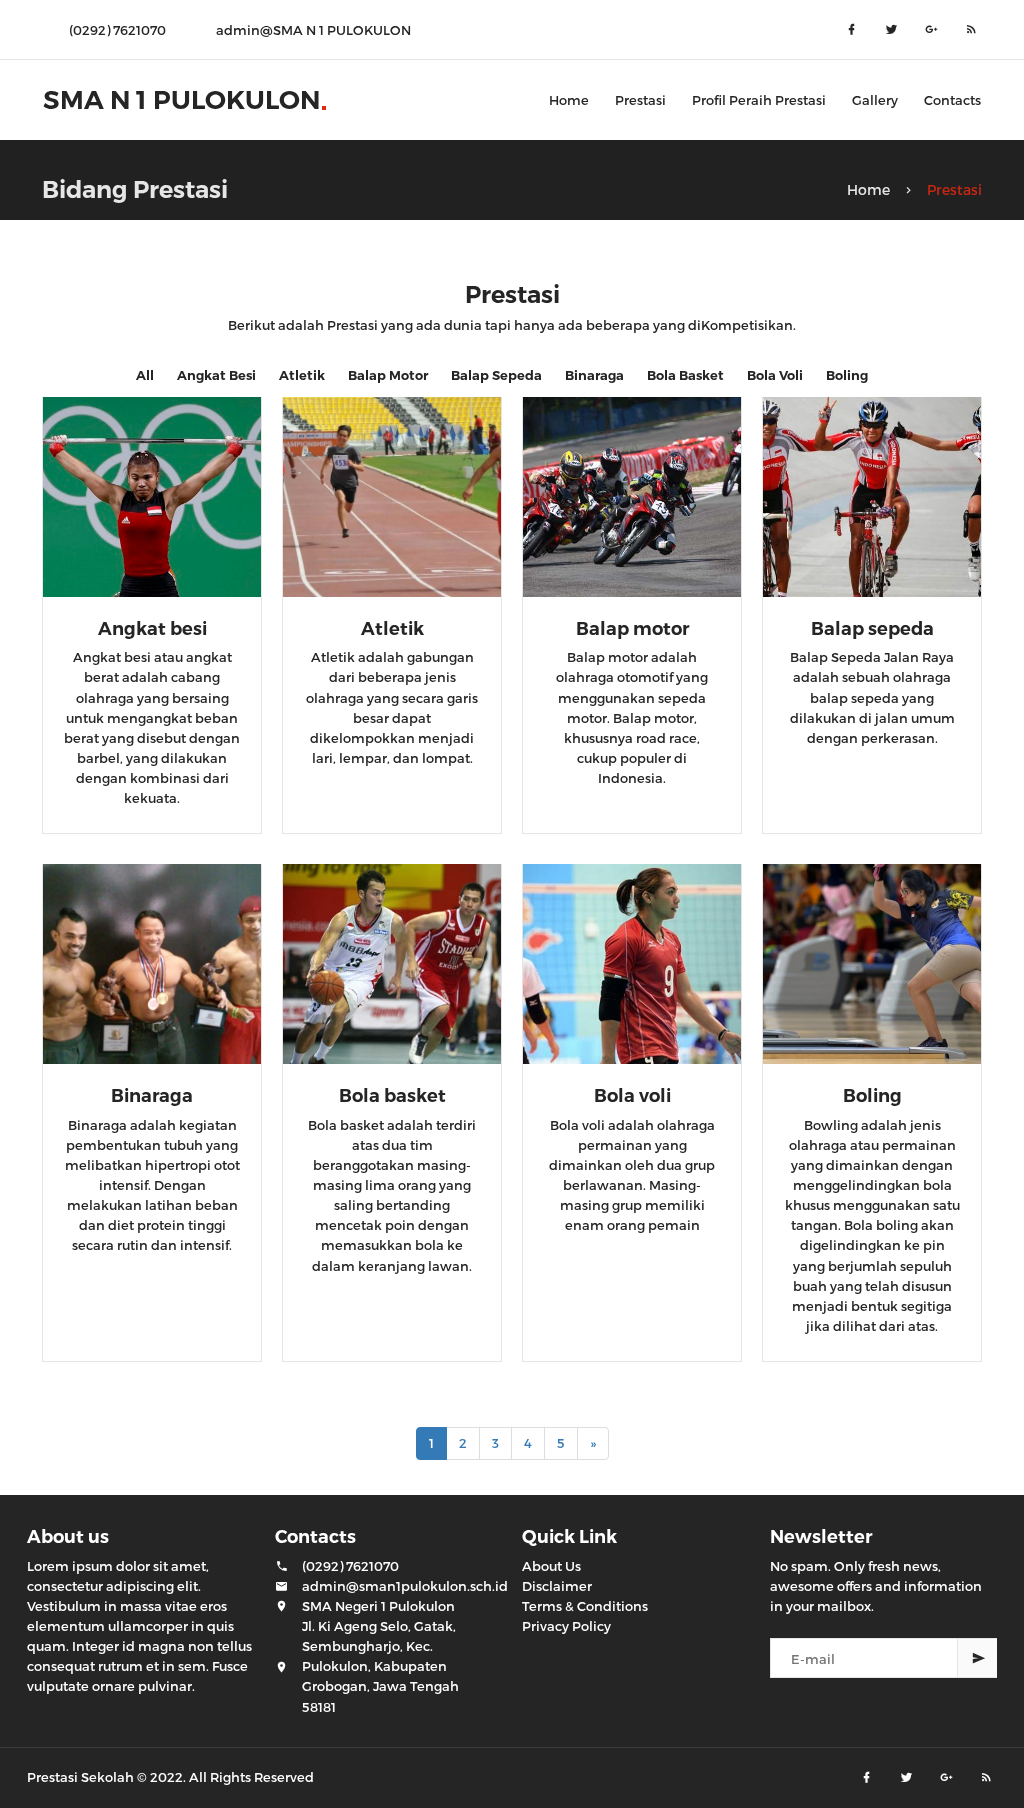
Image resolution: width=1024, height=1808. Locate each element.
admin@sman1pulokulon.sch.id (405, 1586)
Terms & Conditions (585, 1606)
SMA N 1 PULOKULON (181, 100)
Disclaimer (557, 1586)
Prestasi (640, 100)
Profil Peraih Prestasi (759, 100)
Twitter (892, 30)
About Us (551, 1566)
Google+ (932, 30)
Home (569, 100)
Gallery (875, 100)
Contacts (952, 100)
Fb (852, 30)
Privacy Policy (566, 1626)
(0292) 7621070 (350, 1566)
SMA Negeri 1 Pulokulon (378, 1606)
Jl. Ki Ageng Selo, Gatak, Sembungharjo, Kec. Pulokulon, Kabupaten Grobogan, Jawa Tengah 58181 (380, 1666)
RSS (972, 30)
